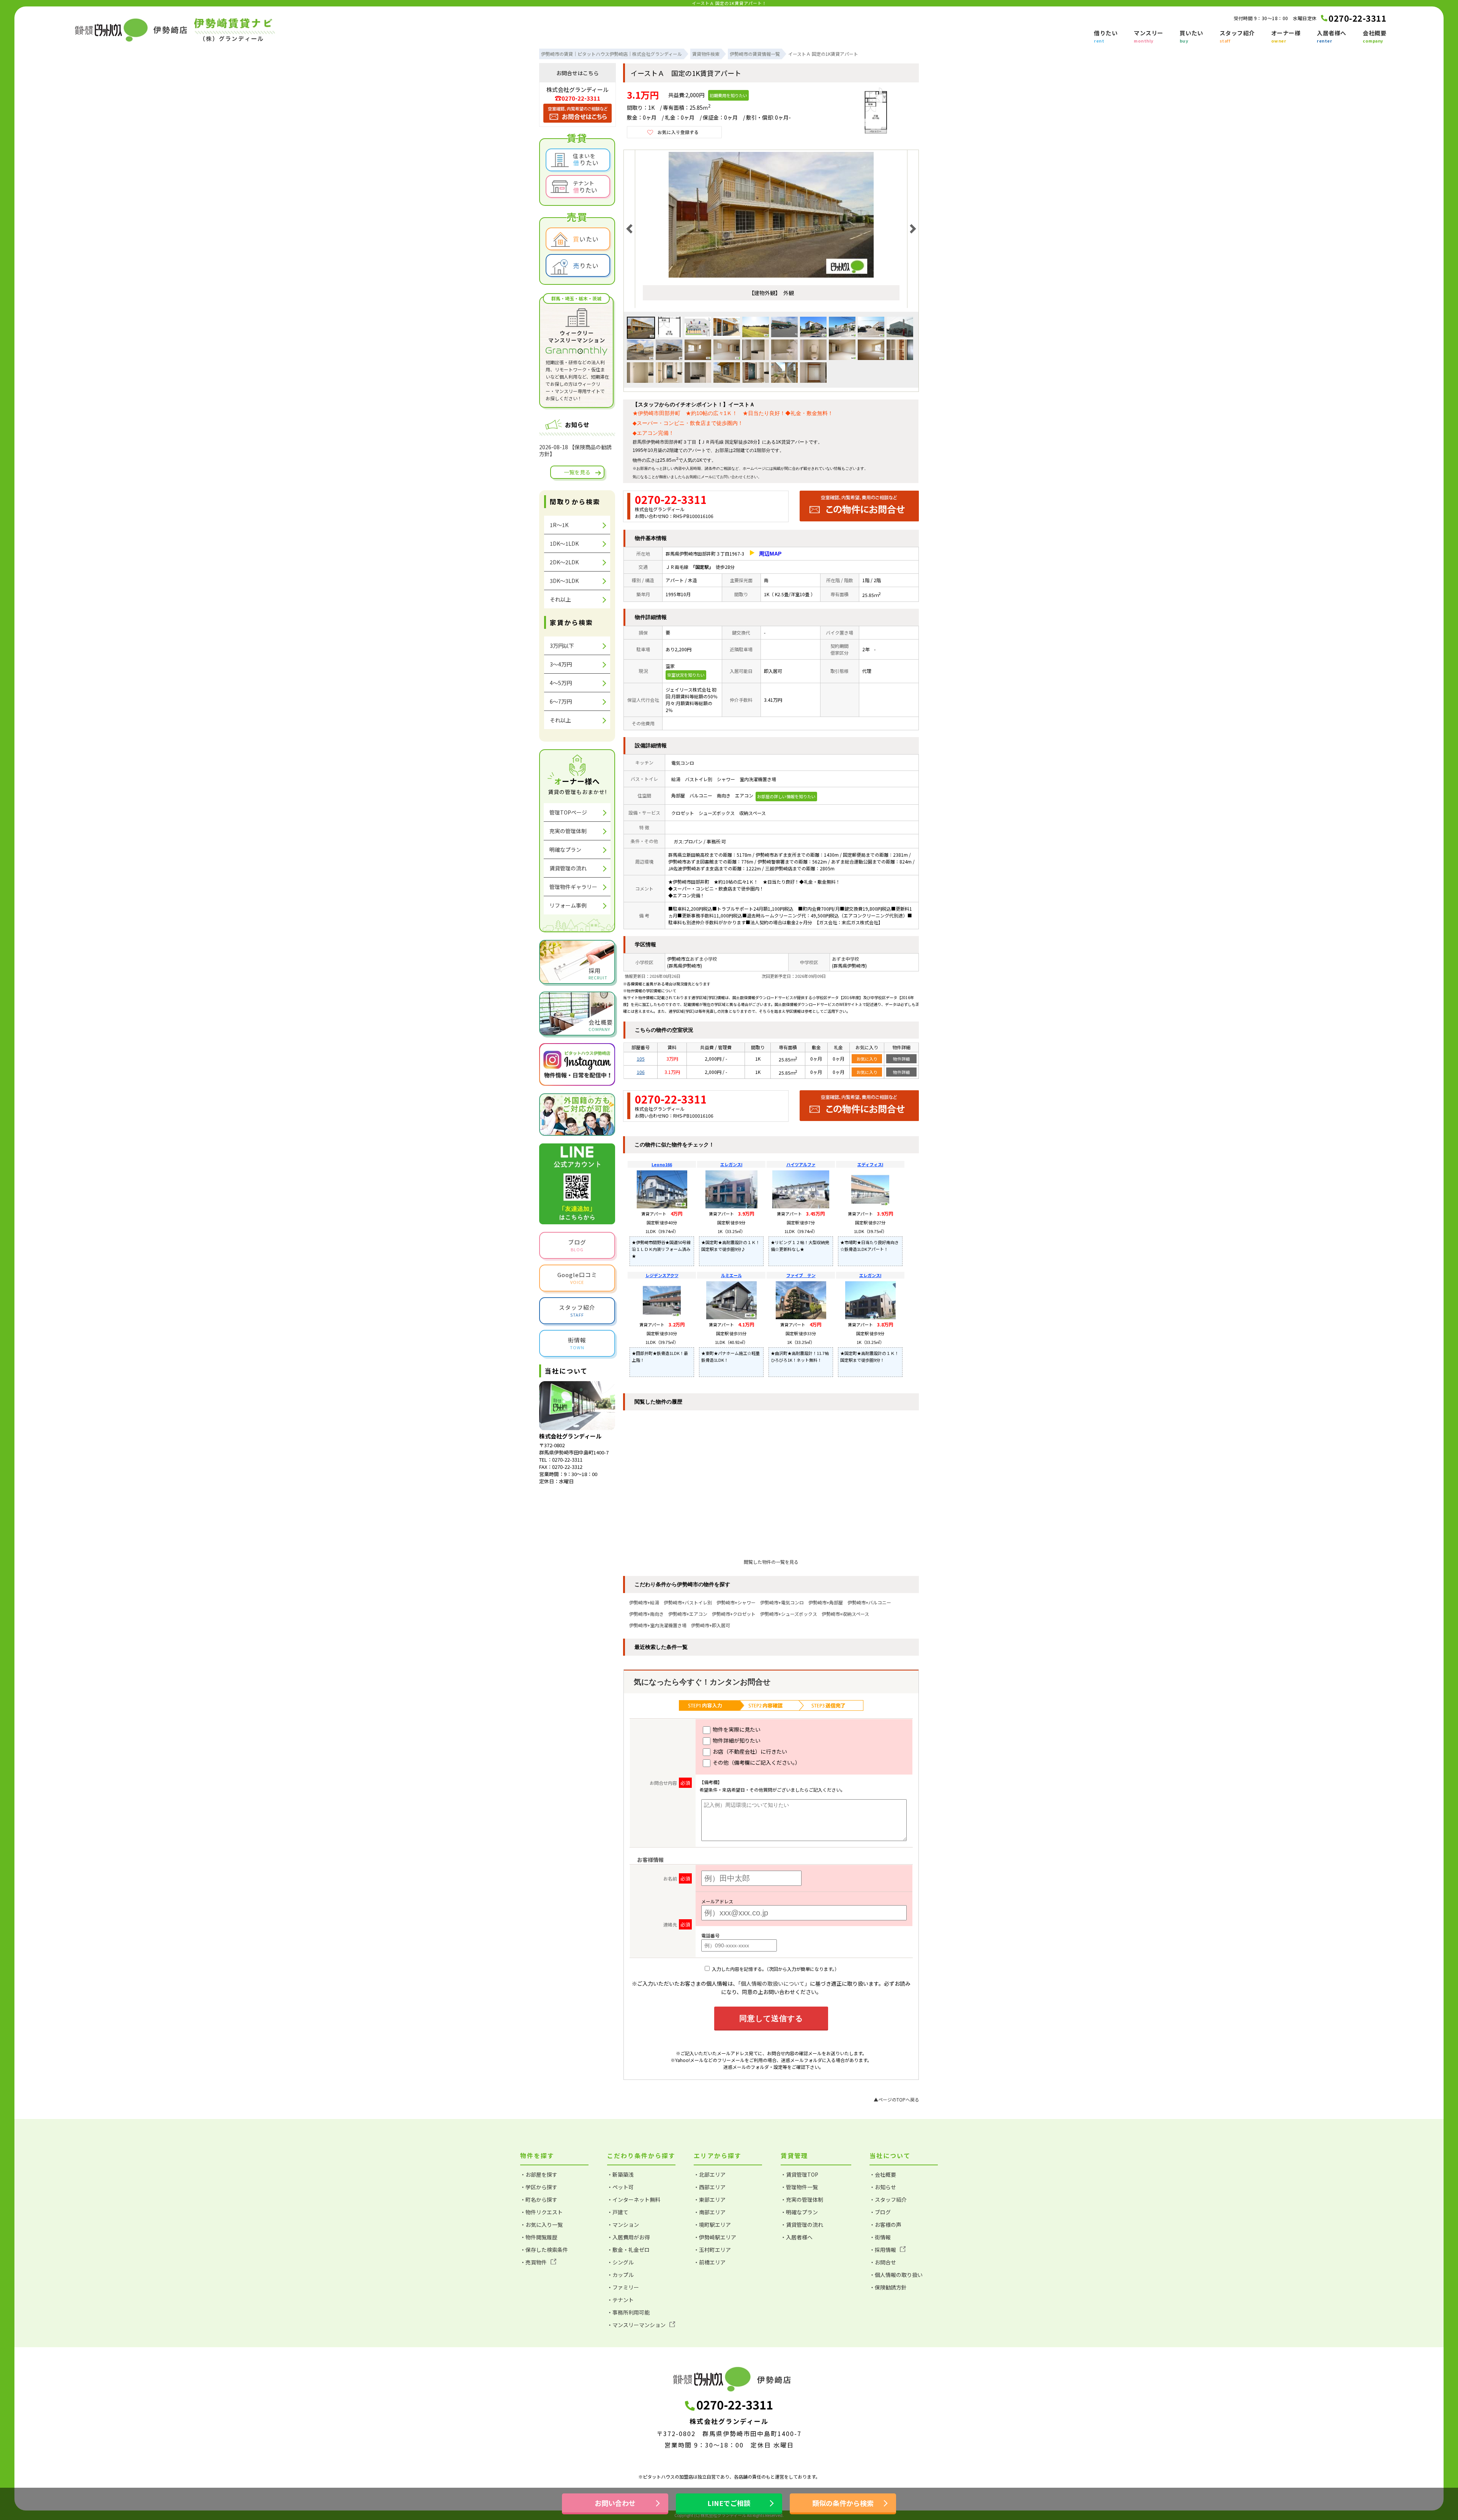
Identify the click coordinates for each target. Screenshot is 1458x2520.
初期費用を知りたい (728, 95)
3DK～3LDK (564, 581)
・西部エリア (710, 2187)
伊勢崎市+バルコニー (869, 1602)
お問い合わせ (731, 477)
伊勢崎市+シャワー (736, 1602)
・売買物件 (533, 2262)
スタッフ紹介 (1237, 37)
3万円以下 (562, 646)
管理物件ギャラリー (573, 887)
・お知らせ (883, 2187)
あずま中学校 (846, 959)
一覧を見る (577, 472)
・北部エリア (710, 2174)
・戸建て (618, 2212)
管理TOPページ (568, 812)
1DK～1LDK (564, 543)
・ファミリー (623, 2287)
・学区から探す (539, 2187)
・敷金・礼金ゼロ (628, 2250)
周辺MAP (770, 554)
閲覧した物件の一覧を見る (771, 1562)
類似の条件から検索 (843, 2503)
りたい (586, 265)
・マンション (623, 2225)
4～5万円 (561, 683)
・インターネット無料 (634, 2199)
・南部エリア (710, 2212)
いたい (586, 239)
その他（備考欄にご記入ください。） (756, 1762)
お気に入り (867, 1059)
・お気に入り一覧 (541, 2225)
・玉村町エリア (712, 2250)
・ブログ (880, 2212)
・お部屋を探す (539, 2174)
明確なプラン (565, 849)
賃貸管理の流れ (568, 868)
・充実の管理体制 (802, 2199)
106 (641, 1072)
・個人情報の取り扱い (896, 2275)
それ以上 (560, 599)
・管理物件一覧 (799, 2187)
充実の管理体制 (568, 831)
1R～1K (559, 525)
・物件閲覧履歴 (539, 2237)
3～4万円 (561, 664)
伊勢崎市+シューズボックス (789, 1614)
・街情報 (880, 2237)
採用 (598, 973)
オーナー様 (1286, 37)
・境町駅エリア (712, 2225)
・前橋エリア (710, 2262)
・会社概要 (883, 2174)
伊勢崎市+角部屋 (826, 1602)
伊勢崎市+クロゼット (734, 1614)
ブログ (577, 1245)
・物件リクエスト (541, 2212)
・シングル (620, 2262)
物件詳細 (901, 1059)
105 (641, 1059)
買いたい (1191, 37)
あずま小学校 (704, 959)
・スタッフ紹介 (888, 2199)
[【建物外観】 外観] (771, 276)
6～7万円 (561, 701)
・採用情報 (883, 2250)
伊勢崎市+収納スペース (845, 1614)
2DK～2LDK (564, 562)
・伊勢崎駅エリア (715, 2237)
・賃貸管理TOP (799, 2174)
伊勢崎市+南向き (646, 1614)
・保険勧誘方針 (888, 2287)
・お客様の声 (885, 2225)
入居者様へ (1332, 37)
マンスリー (1149, 37)
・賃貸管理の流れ (802, 2225)
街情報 (577, 1343)
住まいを (586, 159)
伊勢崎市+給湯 (644, 1602)
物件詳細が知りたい (736, 1740)
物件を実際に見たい (736, 1729)
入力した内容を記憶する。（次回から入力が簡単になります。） (775, 1969)
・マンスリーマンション (636, 2325)
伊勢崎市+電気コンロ (782, 1602)
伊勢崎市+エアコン (688, 1614)
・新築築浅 (620, 2174)
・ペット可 (620, 2187)
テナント (585, 187)
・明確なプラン (799, 2212)
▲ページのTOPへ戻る (896, 2099)
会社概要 (1374, 37)
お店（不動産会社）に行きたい (749, 1751)
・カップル (620, 2275)
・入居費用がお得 (628, 2237)
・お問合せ (883, 2262)
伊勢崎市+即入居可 (711, 1625)
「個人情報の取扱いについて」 (774, 1983)
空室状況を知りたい (686, 675)
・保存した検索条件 (544, 2250)
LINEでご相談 (729, 2503)
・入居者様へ (797, 2237)
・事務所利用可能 (628, 2312)
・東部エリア (710, 2199)
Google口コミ (577, 1278)
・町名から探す (539, 2199)
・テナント (620, 2300)
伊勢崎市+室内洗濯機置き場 (658, 1625)
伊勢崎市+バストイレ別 (688, 1602)
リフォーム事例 (568, 905)
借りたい (1106, 37)
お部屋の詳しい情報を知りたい (786, 796)
